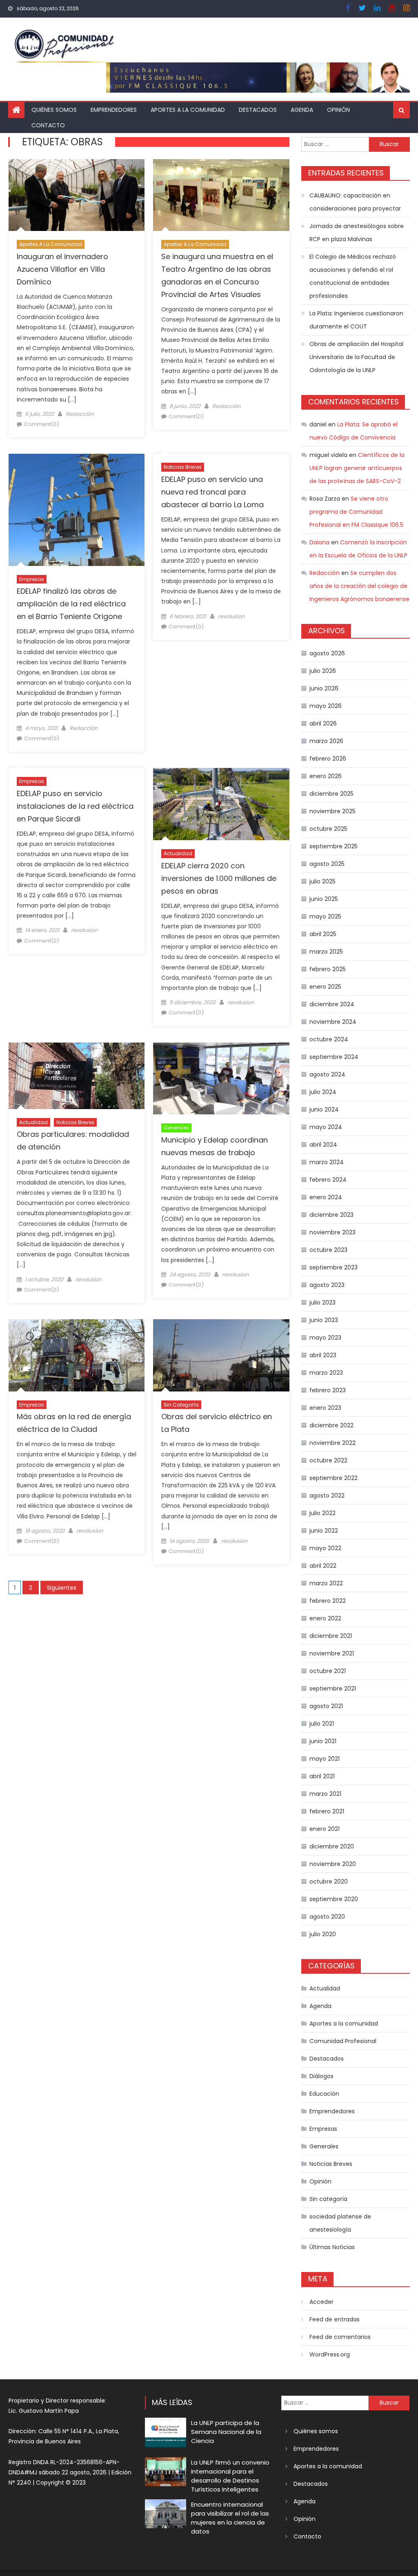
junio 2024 (324, 1109)
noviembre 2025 (332, 811)
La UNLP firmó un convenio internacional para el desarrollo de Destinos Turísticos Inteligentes (230, 2476)
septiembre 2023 (334, 1267)
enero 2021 (325, 1829)
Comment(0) (42, 424)
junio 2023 (324, 1320)
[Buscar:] (335, 144)
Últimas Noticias (332, 2247)
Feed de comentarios (340, 2337)
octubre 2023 (328, 1250)
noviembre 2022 (332, 1443)
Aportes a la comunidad (188, 110)
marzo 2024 (327, 1162)
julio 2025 (322, 881)
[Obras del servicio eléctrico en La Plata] (221, 1355)
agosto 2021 (326, 1706)
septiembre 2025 (334, 846)
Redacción (80, 414)
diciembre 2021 (331, 1636)
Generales (176, 1128)
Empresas (32, 579)
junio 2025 (324, 899)
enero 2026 (326, 776)
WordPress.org (330, 2354)
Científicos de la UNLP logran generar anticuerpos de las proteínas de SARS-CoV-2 (357, 468)
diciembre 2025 (331, 794)
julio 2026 (323, 671)
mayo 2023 (325, 1338)
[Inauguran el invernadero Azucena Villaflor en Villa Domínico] (77, 195)
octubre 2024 (329, 1039)
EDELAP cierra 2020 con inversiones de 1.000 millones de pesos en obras (219, 878)
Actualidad (178, 853)
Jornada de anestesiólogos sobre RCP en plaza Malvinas (357, 233)
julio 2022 (322, 1513)
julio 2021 (322, 1724)
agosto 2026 (327, 653)
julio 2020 (323, 1934)
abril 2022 (323, 1566)
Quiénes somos (54, 110)
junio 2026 (324, 688)
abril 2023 (323, 1355)
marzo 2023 (326, 1373)
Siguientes (62, 1588)
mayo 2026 (326, 706)
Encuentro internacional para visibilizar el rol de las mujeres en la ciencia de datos (230, 2518)
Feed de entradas (335, 2319)
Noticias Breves (183, 467)
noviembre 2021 (332, 1653)
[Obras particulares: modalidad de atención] (77, 1076)
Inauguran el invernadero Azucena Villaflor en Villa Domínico (62, 269)
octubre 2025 (328, 829)
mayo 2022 (325, 1548)
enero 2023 (325, 1408)
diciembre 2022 (331, 1425)
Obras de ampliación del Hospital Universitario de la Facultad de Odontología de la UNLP (356, 357)
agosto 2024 (327, 1074)
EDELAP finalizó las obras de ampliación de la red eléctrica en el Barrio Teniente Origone (71, 604)
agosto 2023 (327, 1285)
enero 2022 (325, 1618)
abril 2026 (323, 723)
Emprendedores (114, 110)
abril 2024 (323, 1145)
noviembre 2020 (333, 1864)
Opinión (338, 110)
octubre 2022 (328, 1460)
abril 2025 (323, 934)
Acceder (321, 2302)
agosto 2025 (327, 864)
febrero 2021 (327, 1811)
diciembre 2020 (332, 1846)
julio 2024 (323, 1092)
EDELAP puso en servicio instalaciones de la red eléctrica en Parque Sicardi (75, 806)
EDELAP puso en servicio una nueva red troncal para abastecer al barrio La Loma (212, 492)
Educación (324, 2094)
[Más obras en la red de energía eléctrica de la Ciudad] (77, 1355)
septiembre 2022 (334, 1478)
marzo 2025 (326, 952)
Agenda (302, 110)
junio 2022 (324, 1531)
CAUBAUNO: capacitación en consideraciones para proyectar (355, 202)
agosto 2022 (327, 1495)
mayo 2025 (325, 916)
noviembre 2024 (333, 1022)
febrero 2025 (328, 969)
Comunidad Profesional (343, 2041)
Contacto (48, 125)
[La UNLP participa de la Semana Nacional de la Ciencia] (166, 2432)
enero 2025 (325, 987)
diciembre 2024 (332, 1004)
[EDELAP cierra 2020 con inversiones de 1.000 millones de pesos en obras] (221, 804)
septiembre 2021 (333, 1688)
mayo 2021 (325, 1759)
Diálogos (321, 2076)
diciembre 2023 (331, 1215)
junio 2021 (323, 1741)
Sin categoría (181, 1405)
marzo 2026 (326, 741)
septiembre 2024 (334, 1057)
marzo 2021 (325, 1794)
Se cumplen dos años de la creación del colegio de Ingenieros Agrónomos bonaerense (359, 586)
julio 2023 (322, 1302)
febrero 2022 (328, 1601)
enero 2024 (326, 1197)
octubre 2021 (328, 1671)
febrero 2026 (328, 759)
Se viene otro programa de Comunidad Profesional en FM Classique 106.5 (356, 512)
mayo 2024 (326, 1127)
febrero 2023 (328, 1390)
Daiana (319, 542)
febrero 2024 (328, 1180)
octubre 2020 (329, 1882)
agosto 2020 (327, 1917)
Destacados (258, 110)
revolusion (231, 616)
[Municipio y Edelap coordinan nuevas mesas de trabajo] (221, 1079)
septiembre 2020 (334, 1899)
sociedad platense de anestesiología (340, 2223)
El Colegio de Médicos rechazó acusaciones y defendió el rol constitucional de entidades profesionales (353, 276)
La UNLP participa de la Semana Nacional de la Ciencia (226, 2432)
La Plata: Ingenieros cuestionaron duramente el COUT (356, 320)
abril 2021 (322, 1776)
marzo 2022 (326, 1583)
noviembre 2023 (332, 1232)
